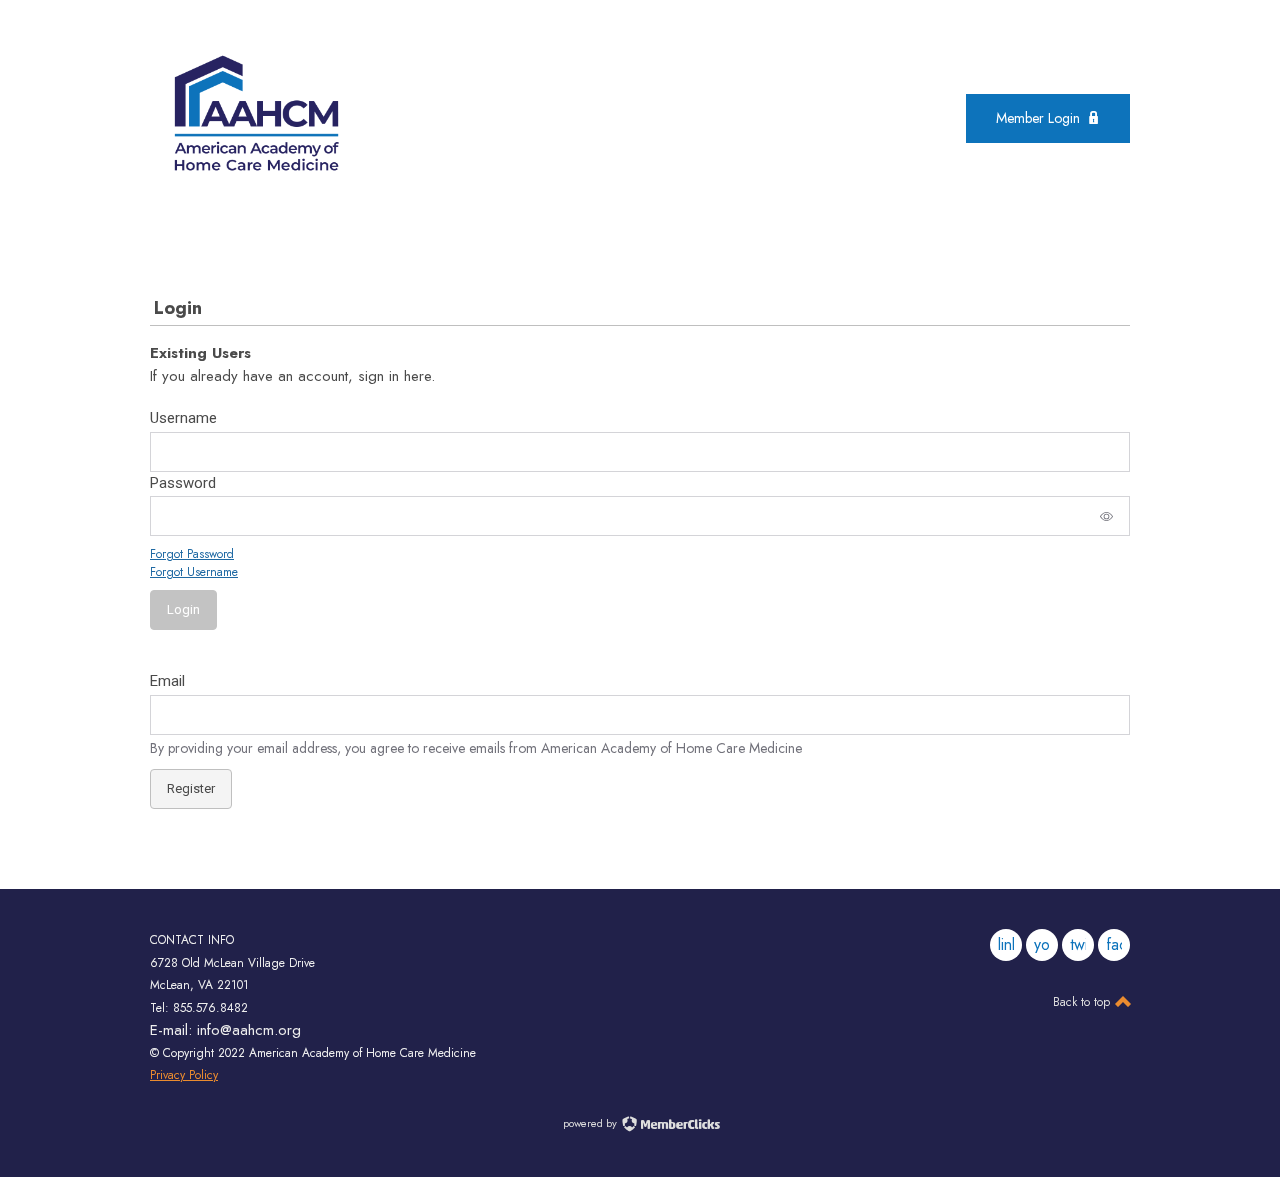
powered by (591, 1123)
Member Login (1038, 118)
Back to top (1083, 1002)
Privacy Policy (184, 1075)
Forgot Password (192, 554)
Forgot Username (194, 572)
